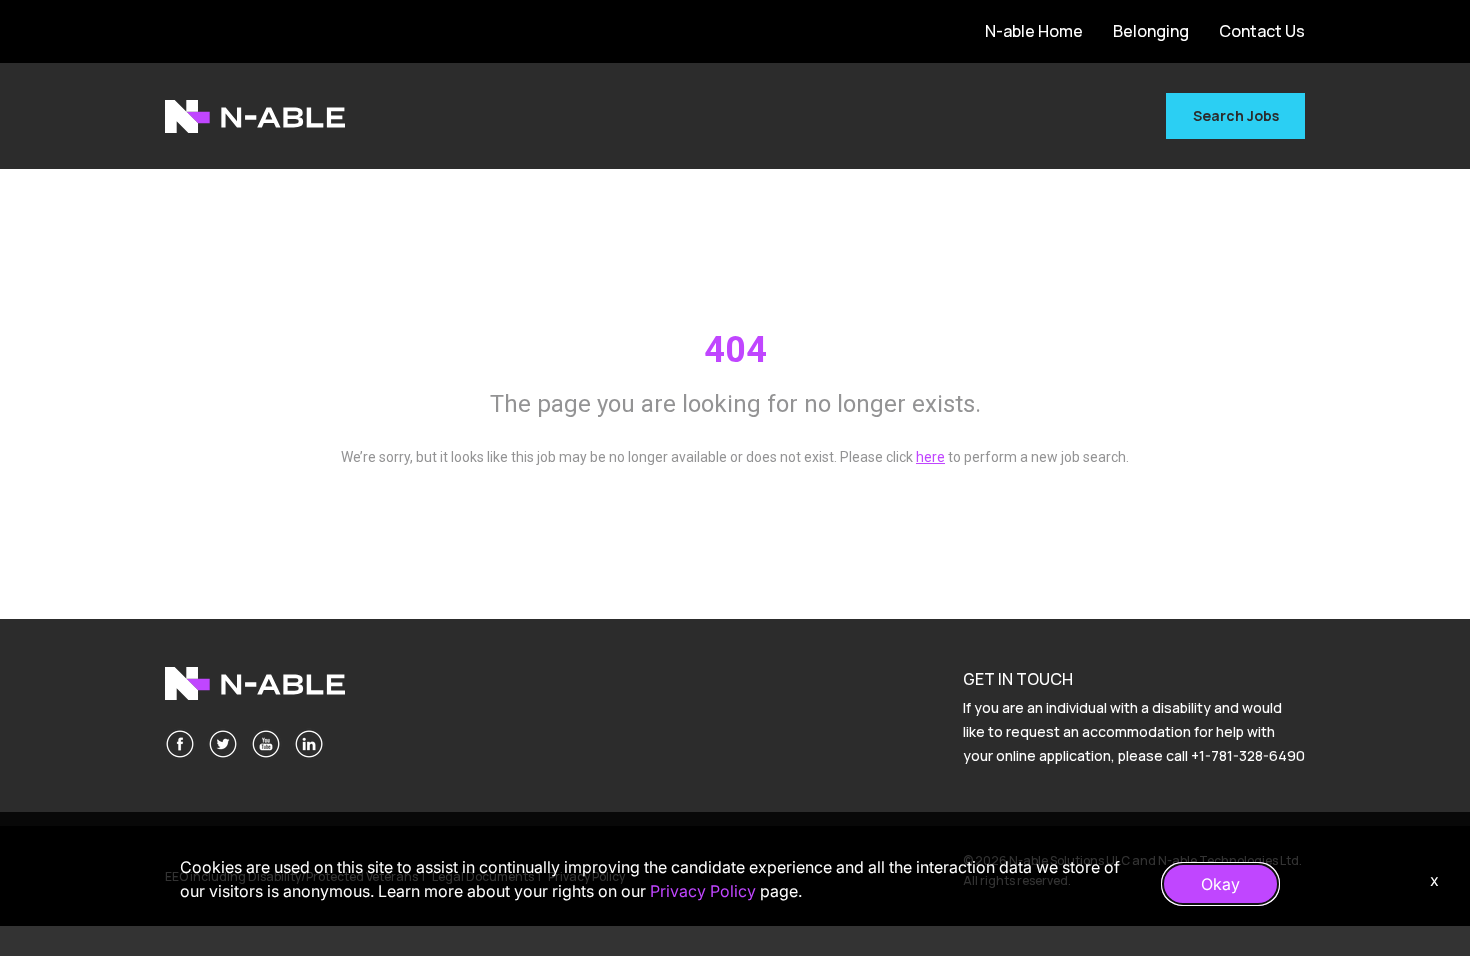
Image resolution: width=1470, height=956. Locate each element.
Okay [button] (1220, 884)
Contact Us (1262, 31)
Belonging (1151, 31)
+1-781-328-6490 (1248, 755)
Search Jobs (1236, 115)
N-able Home (1034, 31)
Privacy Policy (703, 891)
